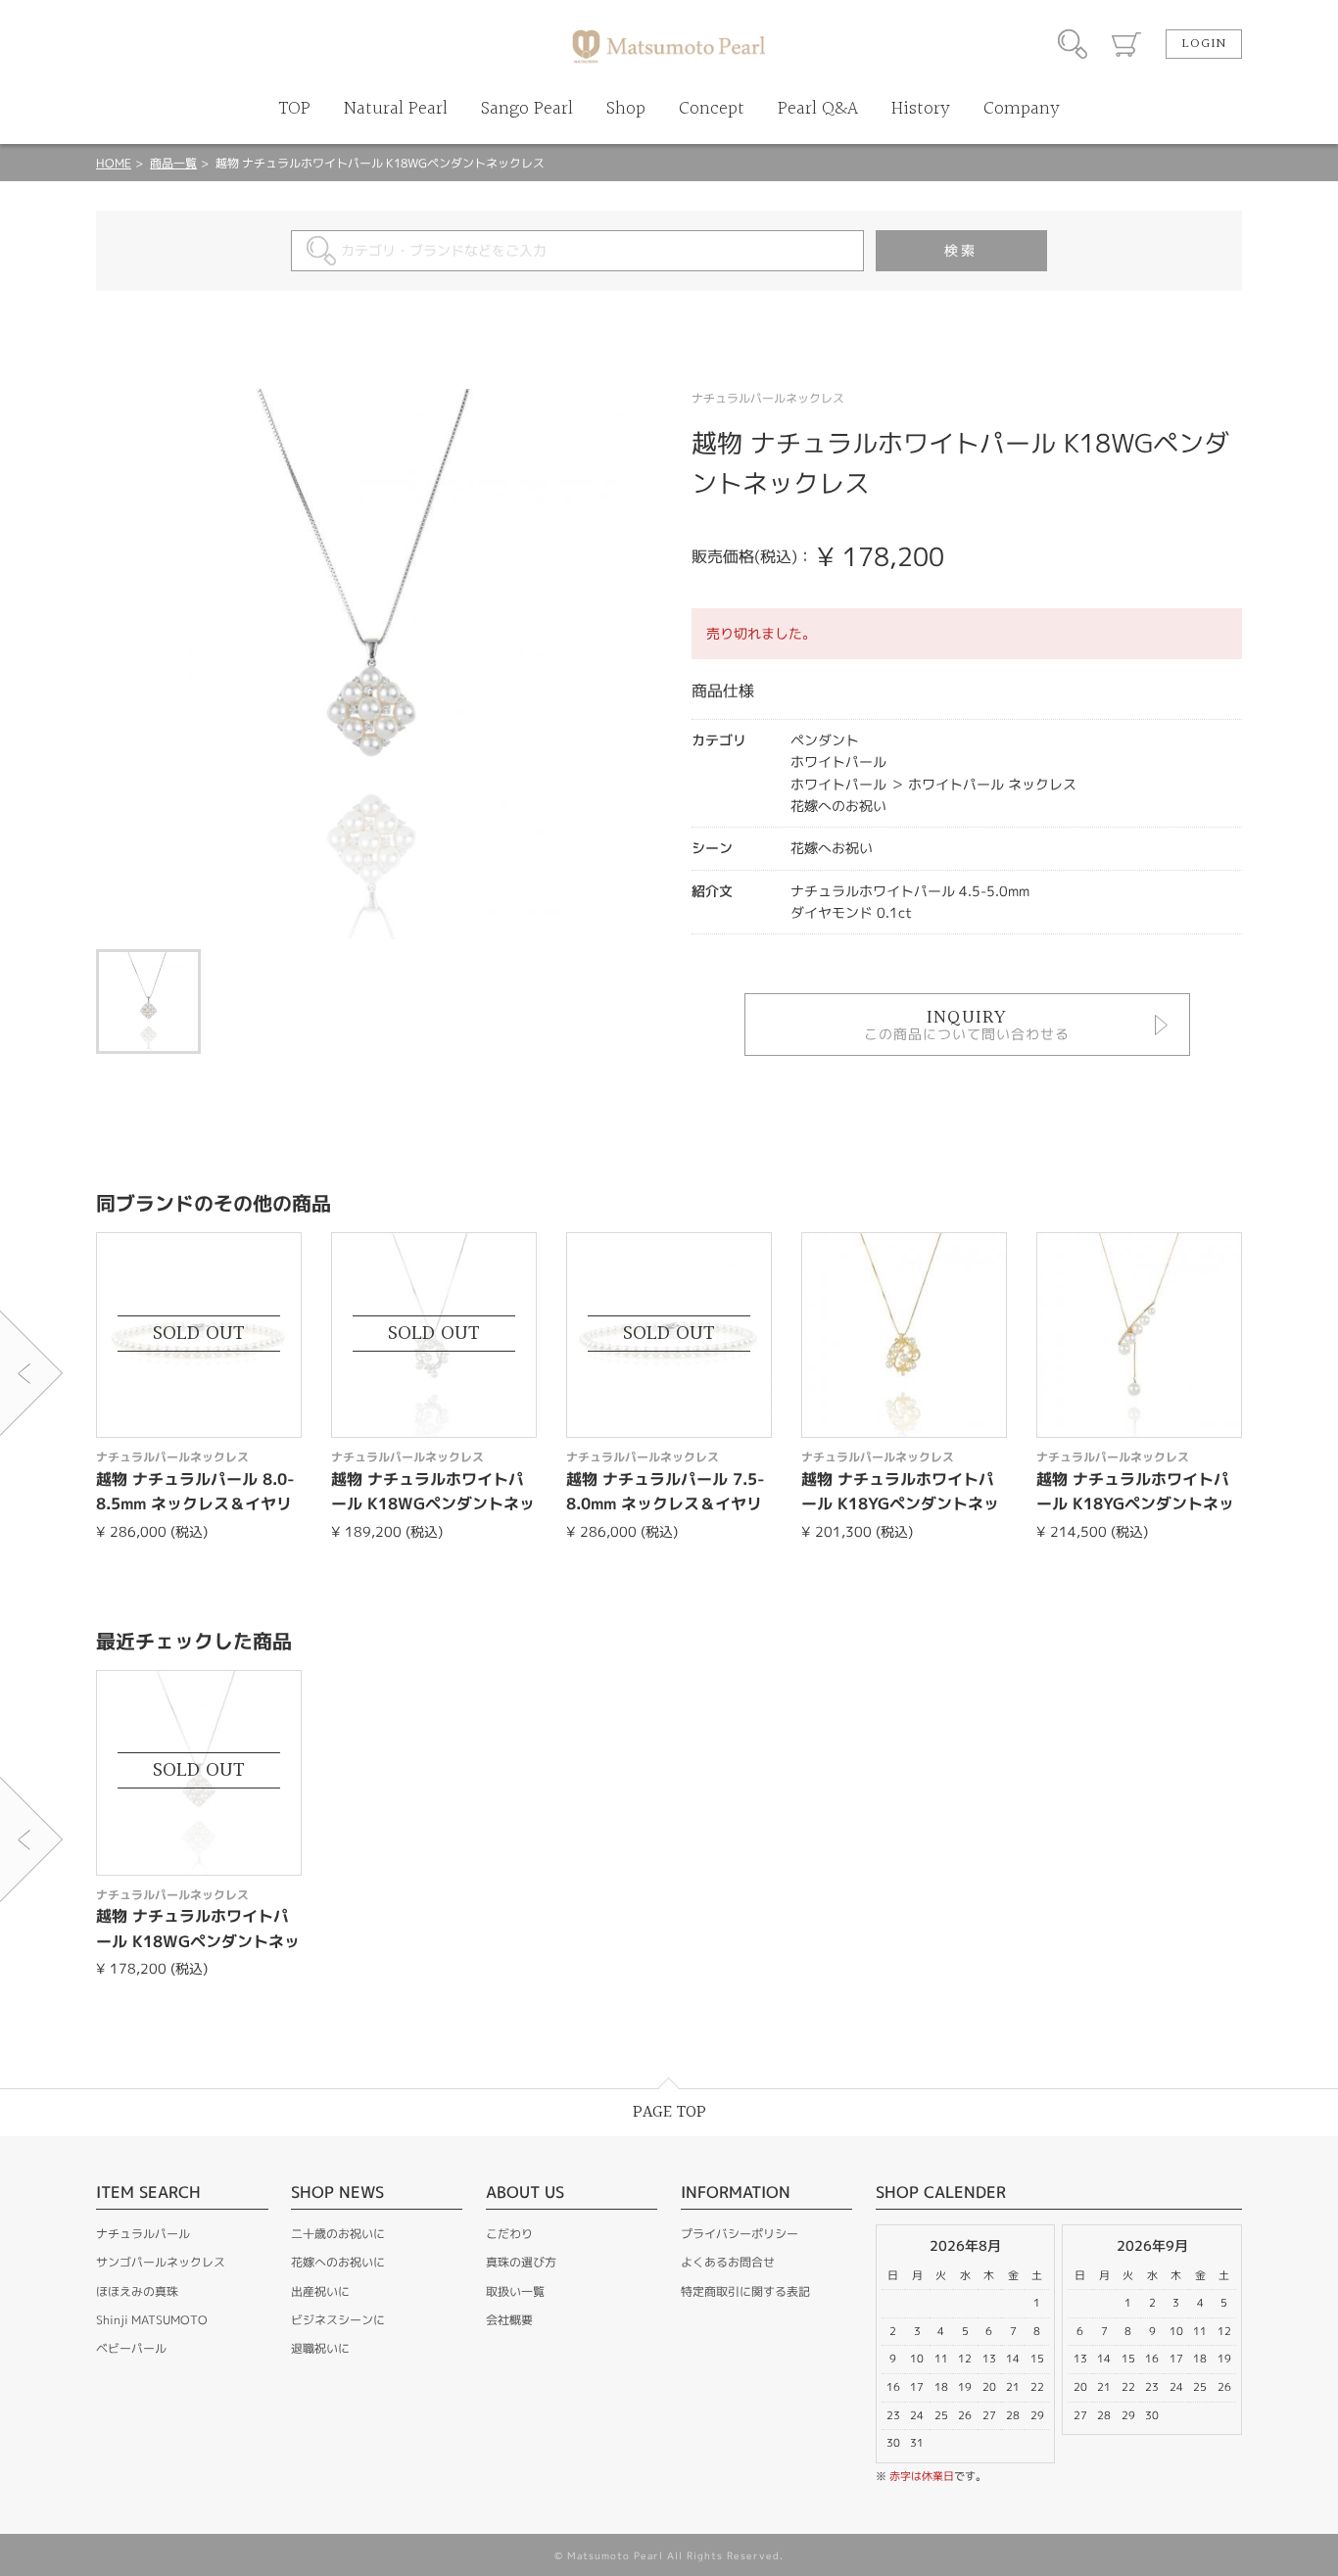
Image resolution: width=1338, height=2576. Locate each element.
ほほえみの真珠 (137, 2291)
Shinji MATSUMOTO (152, 2320)
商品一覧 (173, 163)
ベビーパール (131, 2348)
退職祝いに (320, 2348)
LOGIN (1204, 44)
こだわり (509, 2234)
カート (1126, 44)
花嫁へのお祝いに (338, 2262)
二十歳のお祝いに (338, 2234)
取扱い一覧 (515, 2291)
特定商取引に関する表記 (745, 2291)
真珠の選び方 (521, 2262)
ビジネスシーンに (338, 2320)
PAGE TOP (669, 2112)
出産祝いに (320, 2291)
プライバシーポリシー (740, 2234)
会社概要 (509, 2320)
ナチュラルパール (143, 2234)
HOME (114, 163)
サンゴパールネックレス (161, 2262)
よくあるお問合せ (728, 2262)
